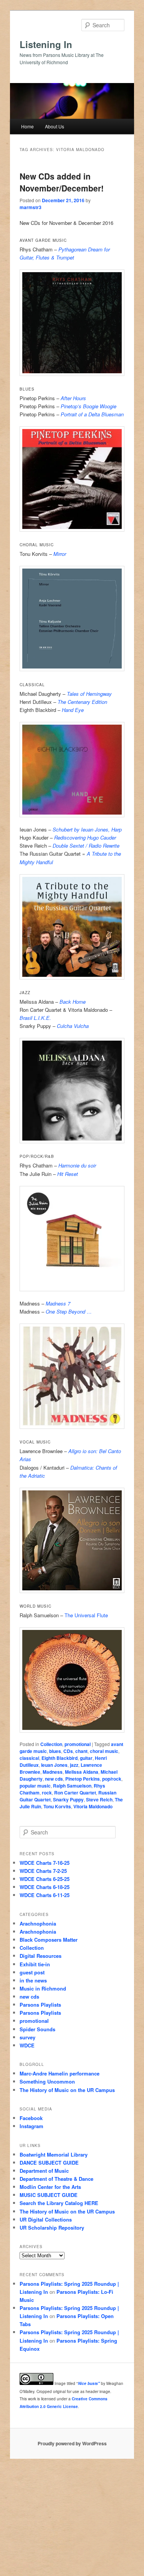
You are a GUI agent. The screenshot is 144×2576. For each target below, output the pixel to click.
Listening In (46, 44)
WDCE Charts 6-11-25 (45, 1895)
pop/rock (112, 1779)
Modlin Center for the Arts (50, 2187)
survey (27, 2037)
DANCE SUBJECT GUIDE (49, 2163)
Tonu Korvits (57, 1806)
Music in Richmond (43, 1988)
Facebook (31, 2118)
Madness (53, 1772)
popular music (35, 1786)
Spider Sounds (37, 2029)
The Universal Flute (86, 1615)
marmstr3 (31, 207)
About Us (55, 126)
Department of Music (44, 2171)
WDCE (27, 2045)
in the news (33, 1980)
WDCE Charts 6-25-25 (45, 1879)
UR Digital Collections (46, 2219)
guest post (32, 1972)
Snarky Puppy (68, 1799)
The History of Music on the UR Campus (67, 2090)
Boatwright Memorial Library (54, 2154)
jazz (74, 1765)
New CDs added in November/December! (62, 182)
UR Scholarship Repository (52, 2228)
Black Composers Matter (49, 1940)
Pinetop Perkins (83, 1779)
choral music (104, 1751)
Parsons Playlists (40, 2005)
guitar (86, 1758)
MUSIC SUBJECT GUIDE (49, 2195)
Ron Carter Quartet (75, 1793)
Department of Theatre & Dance (56, 2179)
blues (55, 1751)
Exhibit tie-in (35, 1964)
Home (27, 126)
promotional (78, 1744)
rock (47, 1793)
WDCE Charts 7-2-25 (43, 1871)
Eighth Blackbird (60, 1758)
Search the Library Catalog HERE (59, 2203)
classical (29, 1758)
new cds (54, 1779)
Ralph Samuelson (72, 1786)
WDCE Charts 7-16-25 (45, 1863)
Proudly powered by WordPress (72, 2443)
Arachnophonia (38, 1923)
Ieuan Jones (54, 1765)
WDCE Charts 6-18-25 (45, 1887)
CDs (68, 1751)
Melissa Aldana (82, 1772)
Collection (51, 1744)
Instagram (31, 2126)
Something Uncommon (47, 2081)
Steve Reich (99, 1799)
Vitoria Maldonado (93, 1806)
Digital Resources (41, 1956)
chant (81, 1751)
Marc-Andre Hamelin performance (60, 2073)
